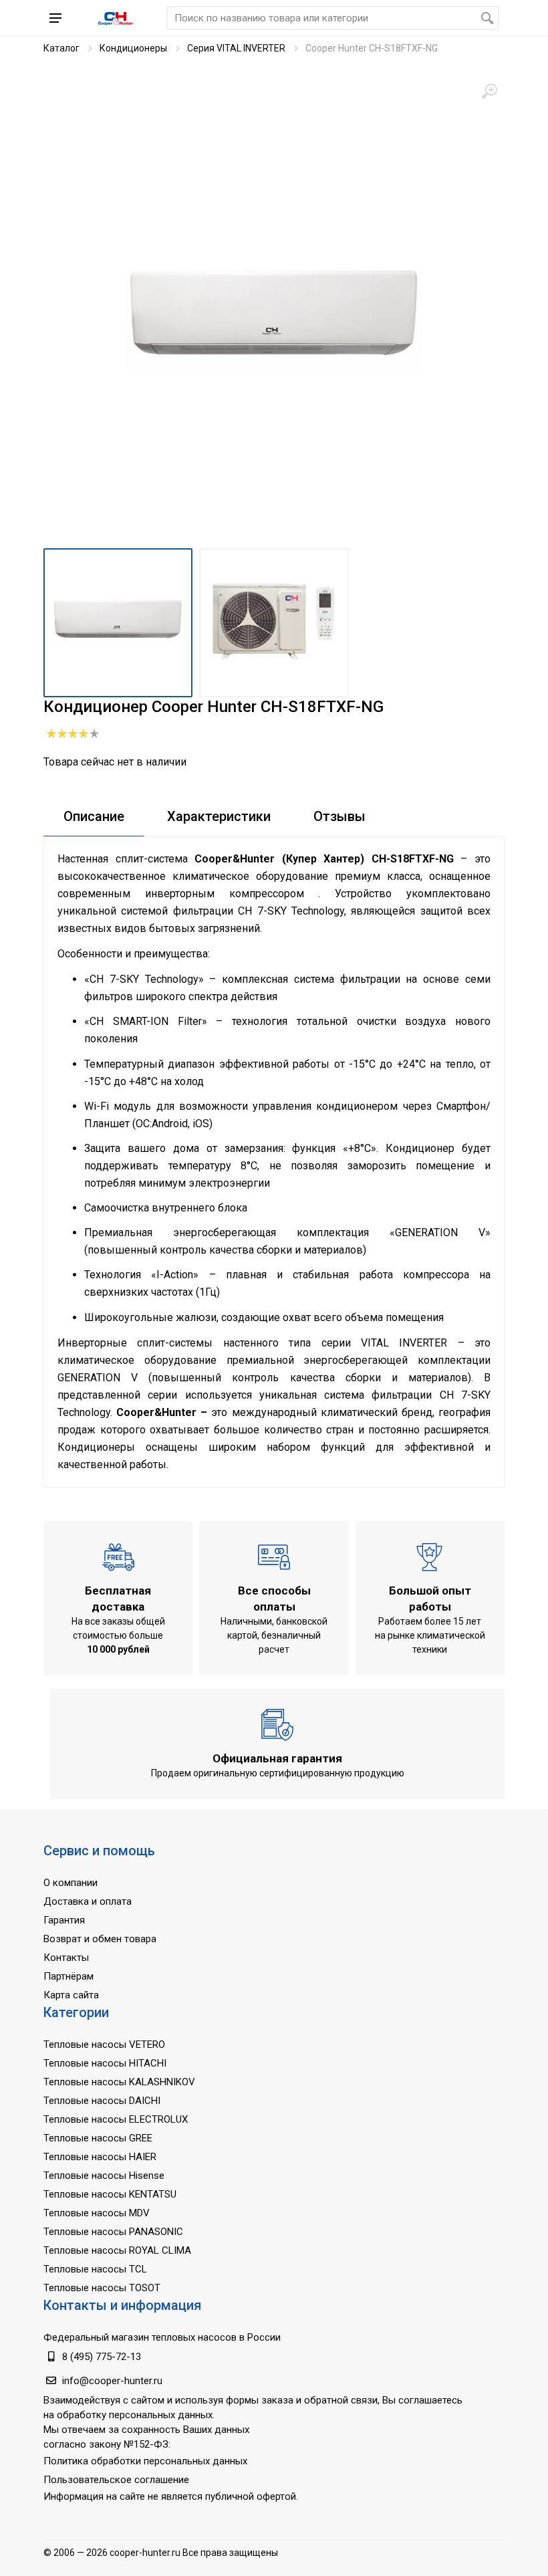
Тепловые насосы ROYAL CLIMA (117, 2250)
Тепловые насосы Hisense (104, 2176)
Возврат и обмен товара (100, 1939)
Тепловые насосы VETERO (104, 2044)
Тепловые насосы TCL (95, 2269)
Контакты (66, 1958)
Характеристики (219, 816)
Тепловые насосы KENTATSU (110, 2194)
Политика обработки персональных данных (145, 2461)
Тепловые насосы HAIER (100, 2157)
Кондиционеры (133, 48)
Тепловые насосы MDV (97, 2213)
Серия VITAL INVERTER (236, 48)
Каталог (61, 48)
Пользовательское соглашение (116, 2480)
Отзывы (339, 816)
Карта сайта (71, 1995)
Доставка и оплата (88, 1901)
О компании (71, 1883)
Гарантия (64, 1920)
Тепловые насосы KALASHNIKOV (119, 2082)
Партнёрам (68, 1976)
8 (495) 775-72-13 (102, 2357)
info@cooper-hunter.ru (112, 2381)
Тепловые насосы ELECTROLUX (116, 2119)
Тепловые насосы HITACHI (105, 2063)
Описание (94, 816)
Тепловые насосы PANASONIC (113, 2232)
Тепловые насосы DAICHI (102, 2101)
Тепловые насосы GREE (98, 2138)
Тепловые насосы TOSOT (102, 2288)
